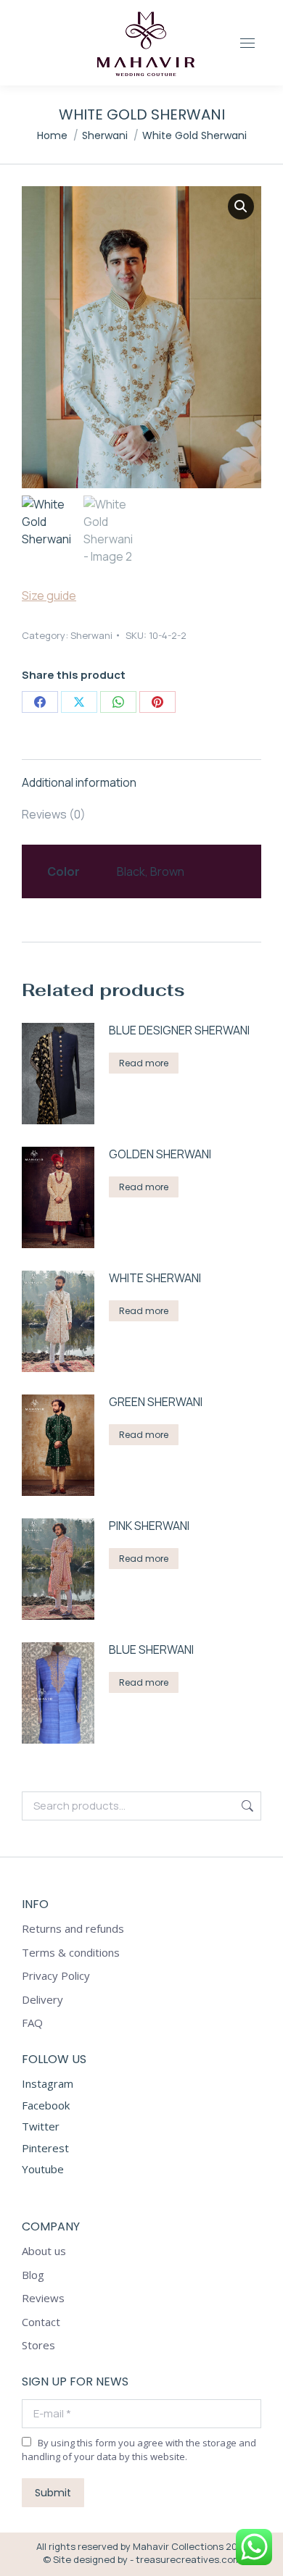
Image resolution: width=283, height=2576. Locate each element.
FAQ (32, 2023)
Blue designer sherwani (179, 1030)
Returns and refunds (73, 1929)
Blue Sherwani (151, 1650)
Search (246, 1806)
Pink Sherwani (149, 1526)
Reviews (43, 2298)
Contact (41, 2322)
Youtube (43, 2169)
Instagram (48, 2083)
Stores (38, 2345)
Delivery (42, 2000)
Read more (144, 1063)
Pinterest (45, 2148)
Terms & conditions (71, 1953)
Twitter (41, 2126)
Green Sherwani (156, 1402)
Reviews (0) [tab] (54, 814)
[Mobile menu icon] (251, 43)
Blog (33, 2275)
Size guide (49, 595)
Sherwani (91, 635)
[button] (241, 206)
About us (44, 2251)
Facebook (46, 2105)
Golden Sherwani (160, 1154)
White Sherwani (155, 1278)
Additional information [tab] (79, 782)
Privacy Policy (56, 1976)
